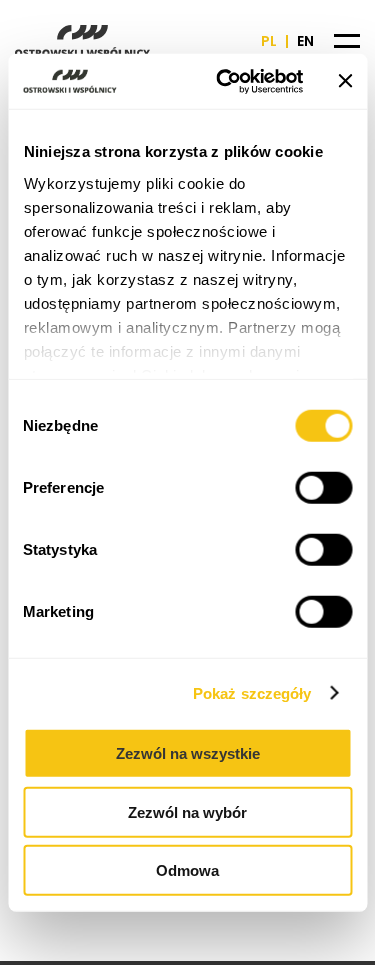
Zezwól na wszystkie (188, 753)
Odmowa (187, 870)
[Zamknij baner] (345, 81)
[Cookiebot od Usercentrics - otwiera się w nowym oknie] (226, 81)
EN (305, 41)
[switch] (323, 488)
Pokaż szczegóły (252, 692)
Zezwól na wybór (187, 811)
